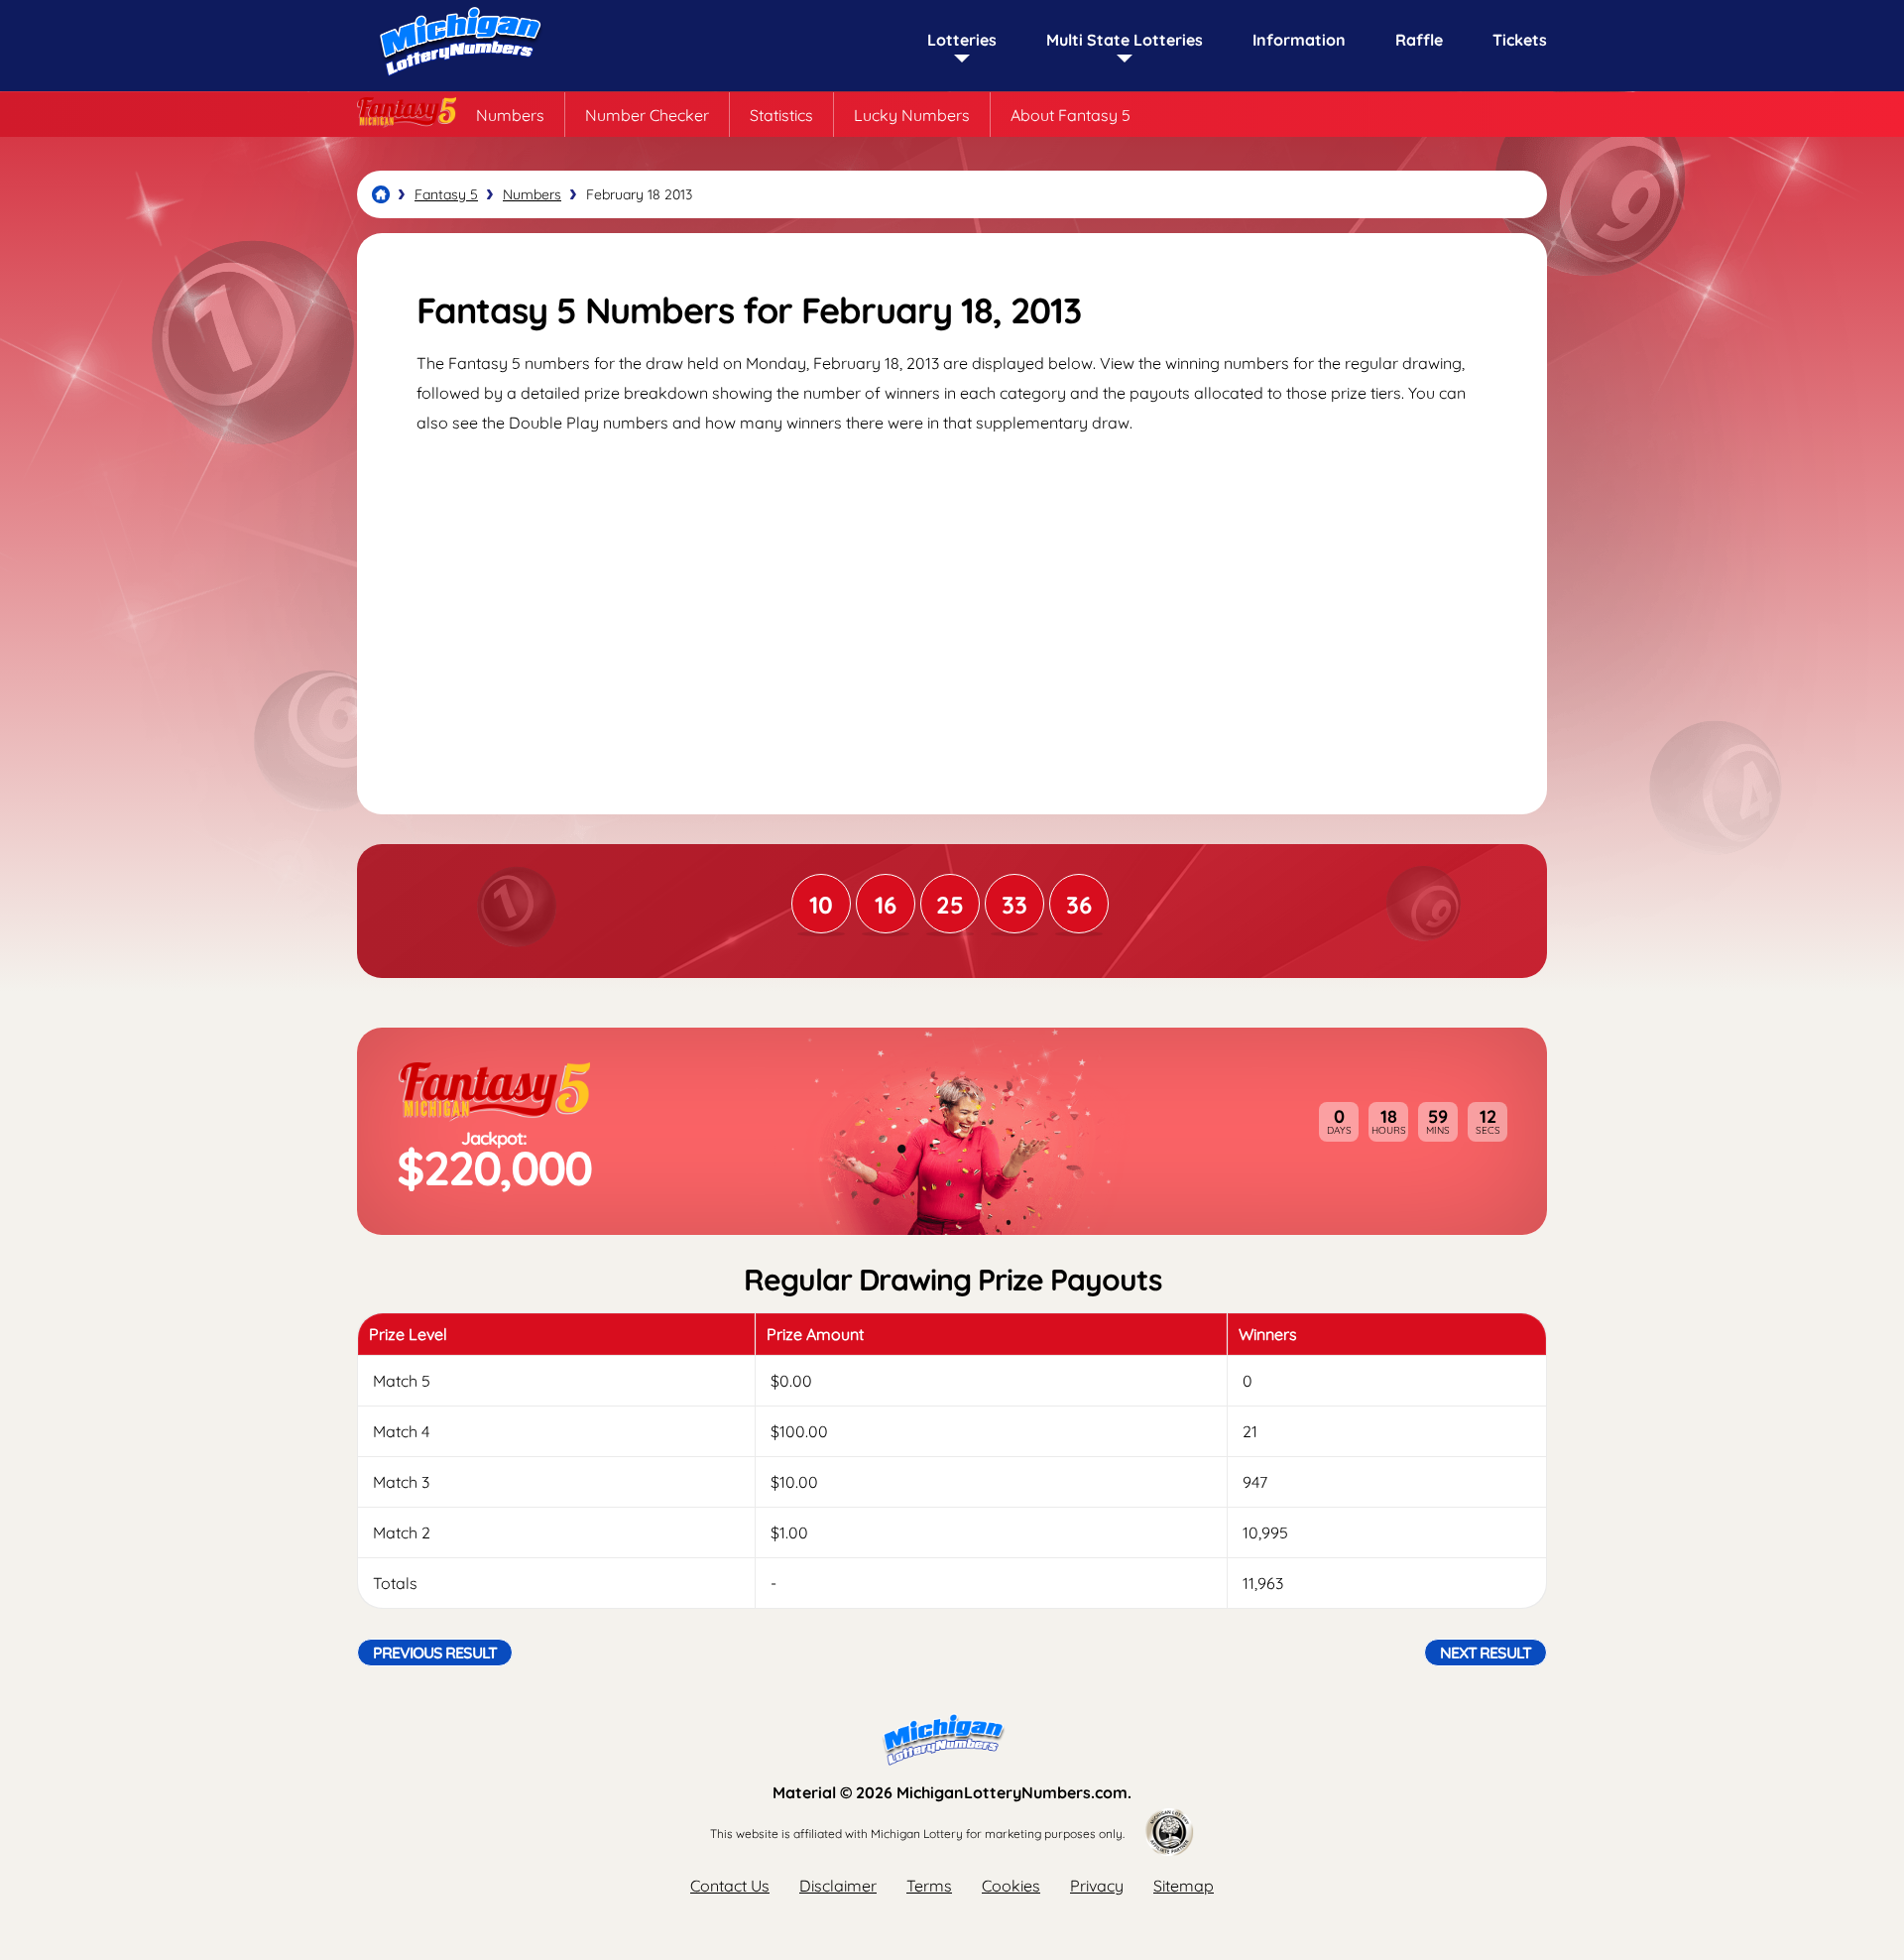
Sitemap (1184, 1886)
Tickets (1520, 40)
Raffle (1419, 40)
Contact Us (730, 1886)
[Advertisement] (952, 606)
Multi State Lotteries (1125, 40)
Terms (929, 1886)
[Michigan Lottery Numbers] (381, 194)
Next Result (1486, 1653)
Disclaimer (838, 1886)
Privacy (1097, 1886)
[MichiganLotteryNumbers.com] (456, 81)
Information (1299, 40)
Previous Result (435, 1653)
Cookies (1011, 1886)
